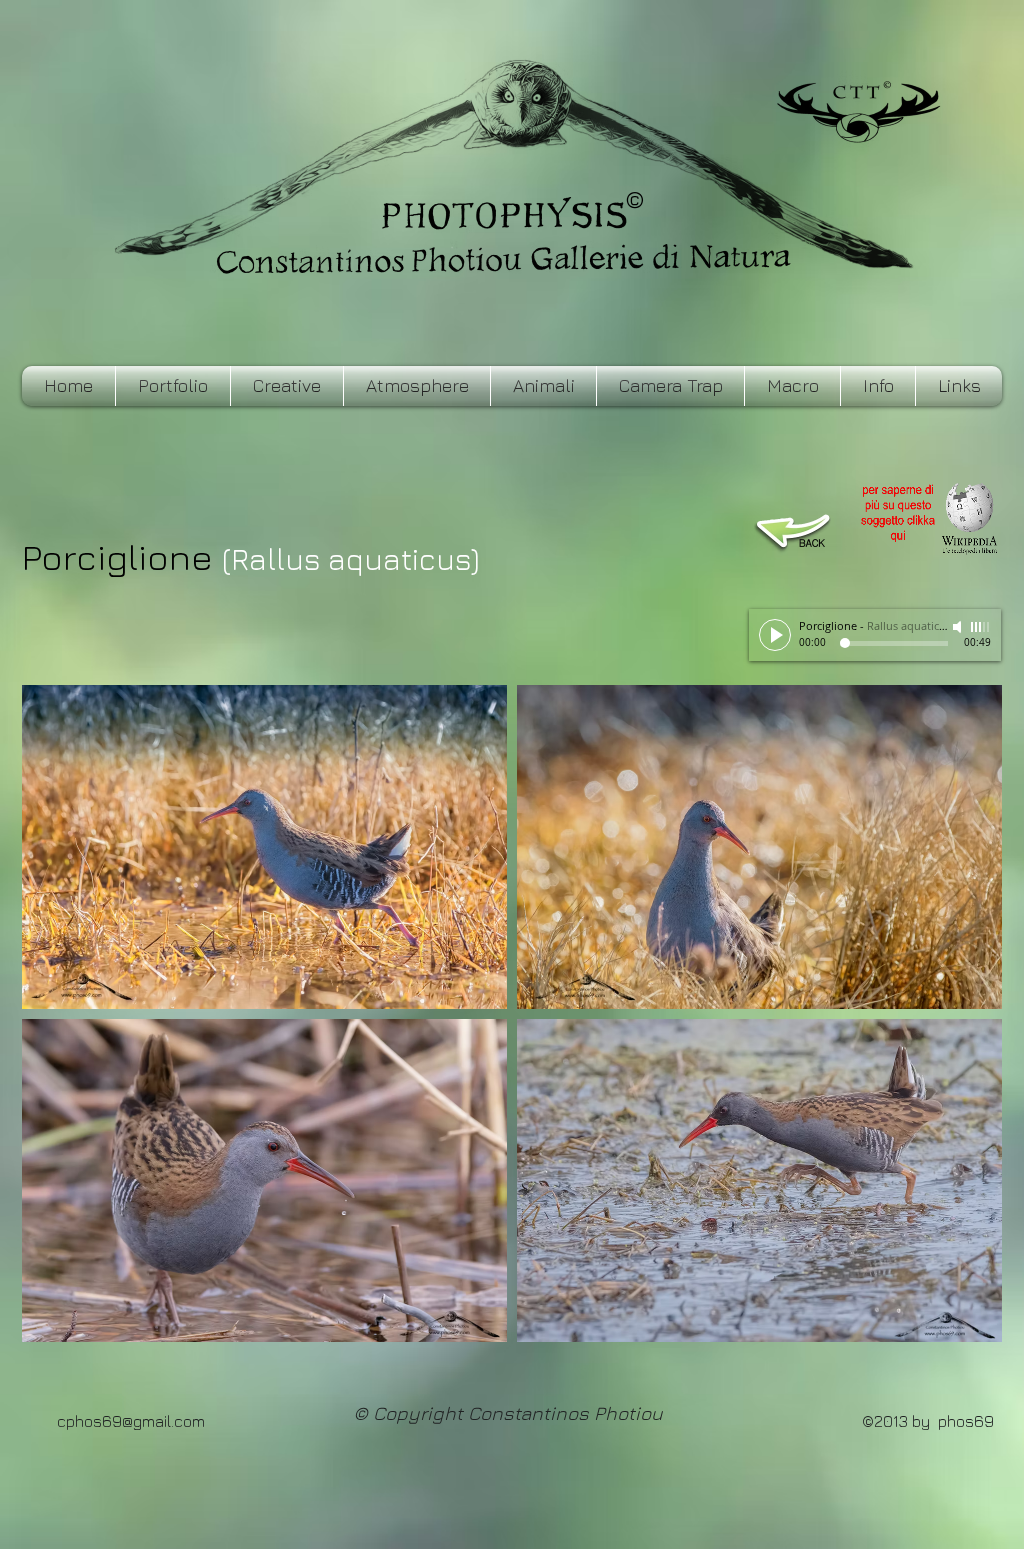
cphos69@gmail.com (131, 1421)
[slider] (981, 627)
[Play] (775, 635)
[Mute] (959, 627)
